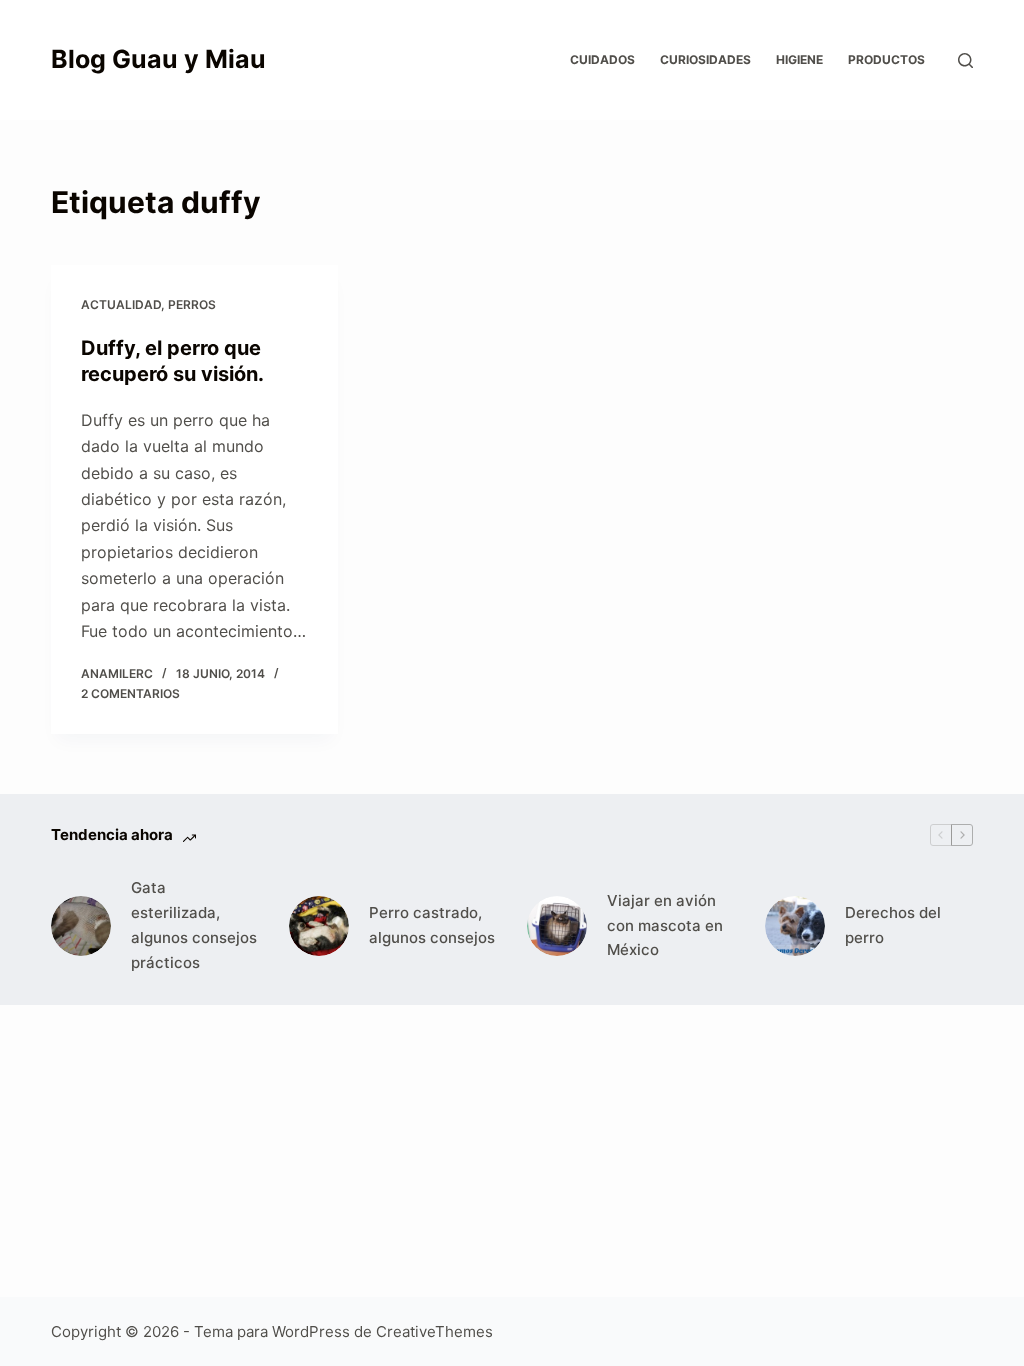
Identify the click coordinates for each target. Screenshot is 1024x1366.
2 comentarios (130, 693)
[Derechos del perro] (795, 926)
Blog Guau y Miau (158, 59)
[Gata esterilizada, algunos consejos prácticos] (81, 926)
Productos (886, 59)
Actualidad (121, 304)
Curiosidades (705, 59)
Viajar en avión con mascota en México (665, 925)
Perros (192, 304)
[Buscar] (965, 60)
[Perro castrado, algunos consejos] (319, 926)
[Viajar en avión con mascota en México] (557, 926)
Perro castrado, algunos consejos (432, 925)
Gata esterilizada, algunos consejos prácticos (194, 924)
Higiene (799, 59)
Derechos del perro (893, 925)
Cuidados (602, 59)
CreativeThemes (434, 1331)
